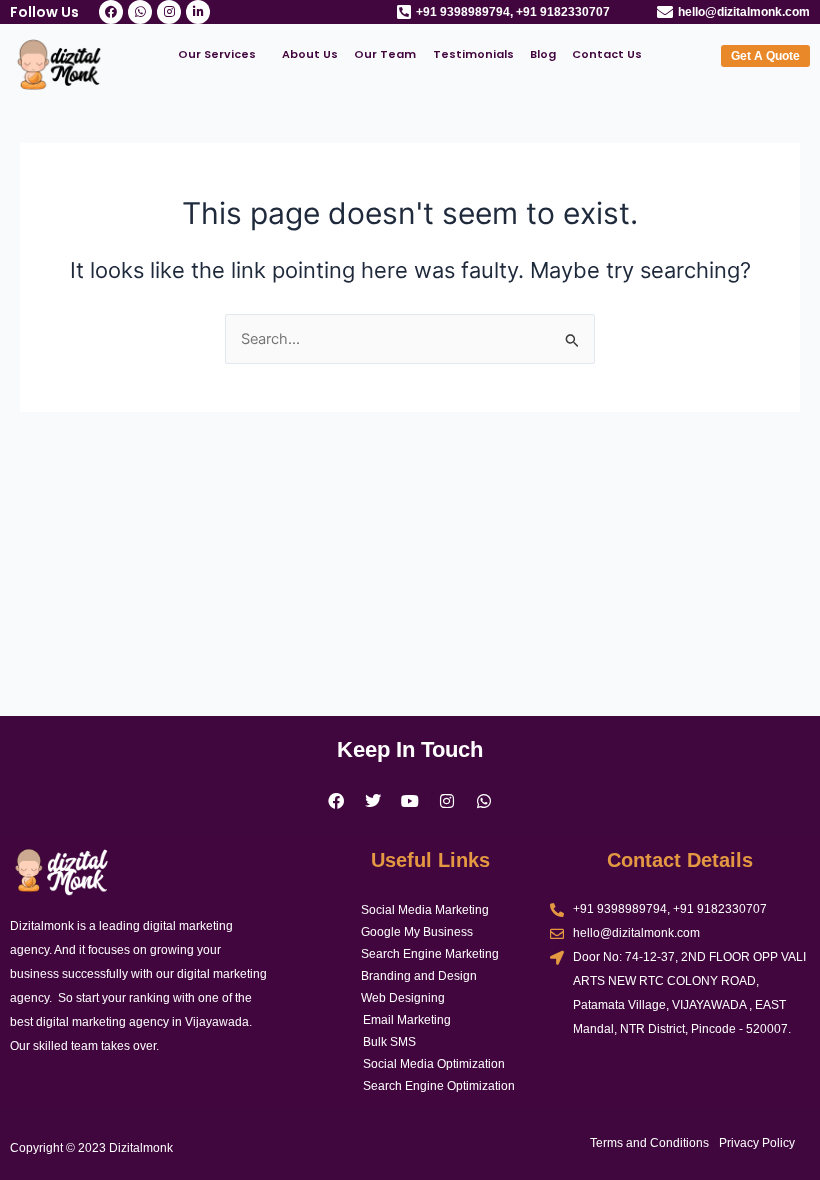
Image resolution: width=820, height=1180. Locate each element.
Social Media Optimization (434, 1064)
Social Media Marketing (425, 910)
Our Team (385, 54)
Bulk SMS (389, 1042)
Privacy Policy (757, 1143)
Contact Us (607, 54)
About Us (310, 54)
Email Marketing (407, 1020)
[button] (222, 54)
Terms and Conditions (649, 1143)
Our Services (217, 54)
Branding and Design (419, 976)
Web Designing (403, 998)
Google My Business (417, 932)
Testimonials (473, 54)
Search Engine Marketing (430, 954)
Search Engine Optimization (439, 1086)
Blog (543, 54)
